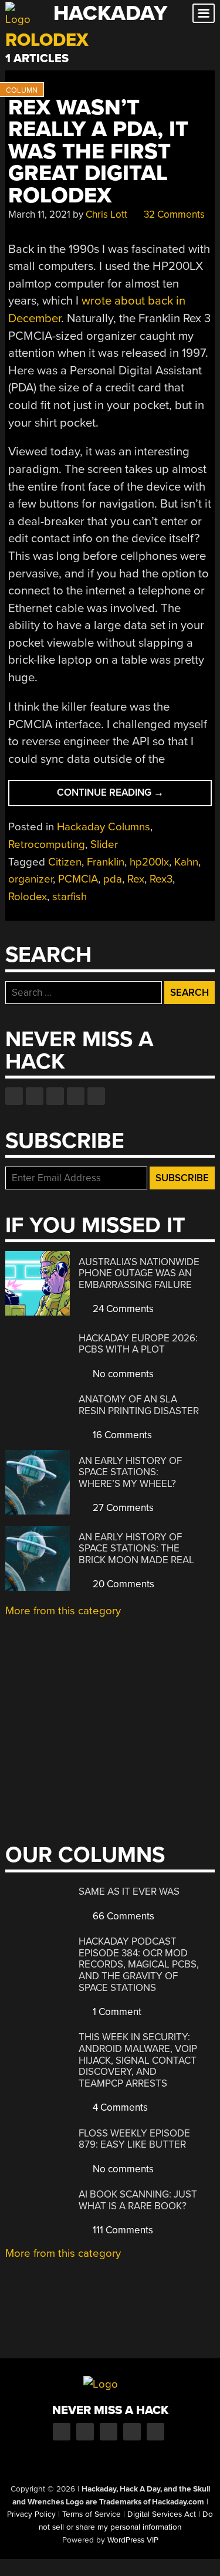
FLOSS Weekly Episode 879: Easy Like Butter (134, 2139)
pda (113, 879)
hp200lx (149, 862)
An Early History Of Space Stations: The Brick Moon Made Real (136, 1549)
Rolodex (28, 897)
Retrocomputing (47, 844)
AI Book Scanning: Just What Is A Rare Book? (138, 2200)
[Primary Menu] (204, 13)
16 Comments (121, 1435)
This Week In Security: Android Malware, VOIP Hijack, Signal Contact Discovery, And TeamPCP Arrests (138, 2060)
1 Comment (116, 2012)
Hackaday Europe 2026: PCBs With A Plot (138, 1344)
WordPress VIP (133, 2540)
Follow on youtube (55, 1096)
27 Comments (122, 1508)
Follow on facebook (14, 1096)
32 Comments (173, 214)
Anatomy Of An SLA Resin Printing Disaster (139, 1405)
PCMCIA (78, 879)
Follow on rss (76, 1096)
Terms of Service (92, 2514)
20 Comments (122, 1584)
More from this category (63, 1611)
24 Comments (122, 1309)
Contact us (96, 1096)
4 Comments (119, 2107)
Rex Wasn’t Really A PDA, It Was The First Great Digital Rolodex (98, 152)
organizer (31, 879)
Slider (104, 844)
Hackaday (110, 13)
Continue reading (130, 796)
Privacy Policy (31, 2514)
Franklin (106, 862)
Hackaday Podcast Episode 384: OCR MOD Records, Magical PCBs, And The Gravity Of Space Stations (139, 1964)
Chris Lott (106, 214)
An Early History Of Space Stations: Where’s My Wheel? (130, 1472)
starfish (70, 897)
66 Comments (122, 1916)
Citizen (65, 862)
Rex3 (161, 879)
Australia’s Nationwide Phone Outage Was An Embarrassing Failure (139, 1273)
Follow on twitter (35, 1096)
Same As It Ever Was (129, 1892)
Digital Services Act (162, 2514)
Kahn (186, 862)
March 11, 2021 (39, 214)
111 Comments (122, 2230)
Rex (136, 879)
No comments (122, 1374)
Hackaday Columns (104, 827)
